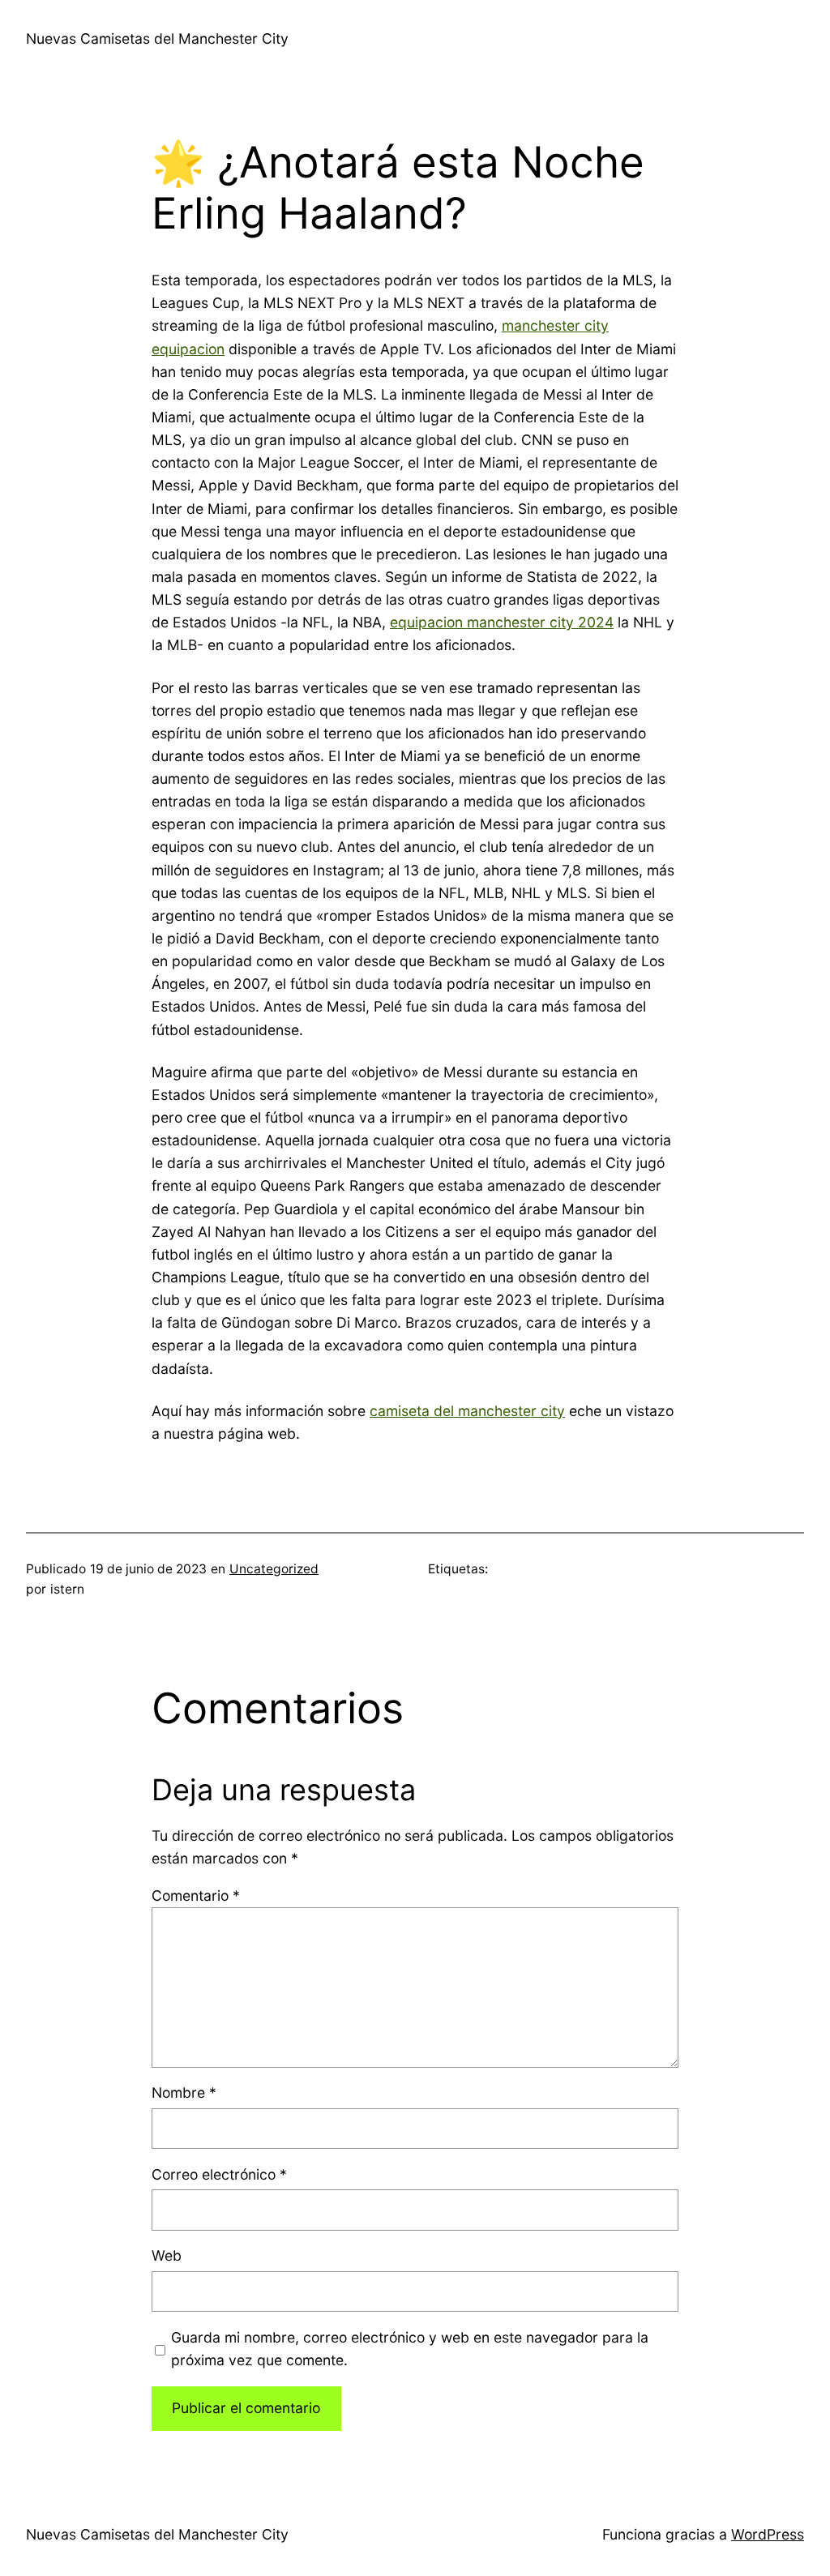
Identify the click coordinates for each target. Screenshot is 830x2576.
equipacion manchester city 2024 (502, 622)
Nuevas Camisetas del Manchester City (157, 39)
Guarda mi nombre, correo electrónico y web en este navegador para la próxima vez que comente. (410, 2349)
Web (167, 2255)
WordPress (768, 2534)
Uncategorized (274, 1569)
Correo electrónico (219, 2174)
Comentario (196, 1896)
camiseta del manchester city (467, 1411)
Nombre (184, 2092)
